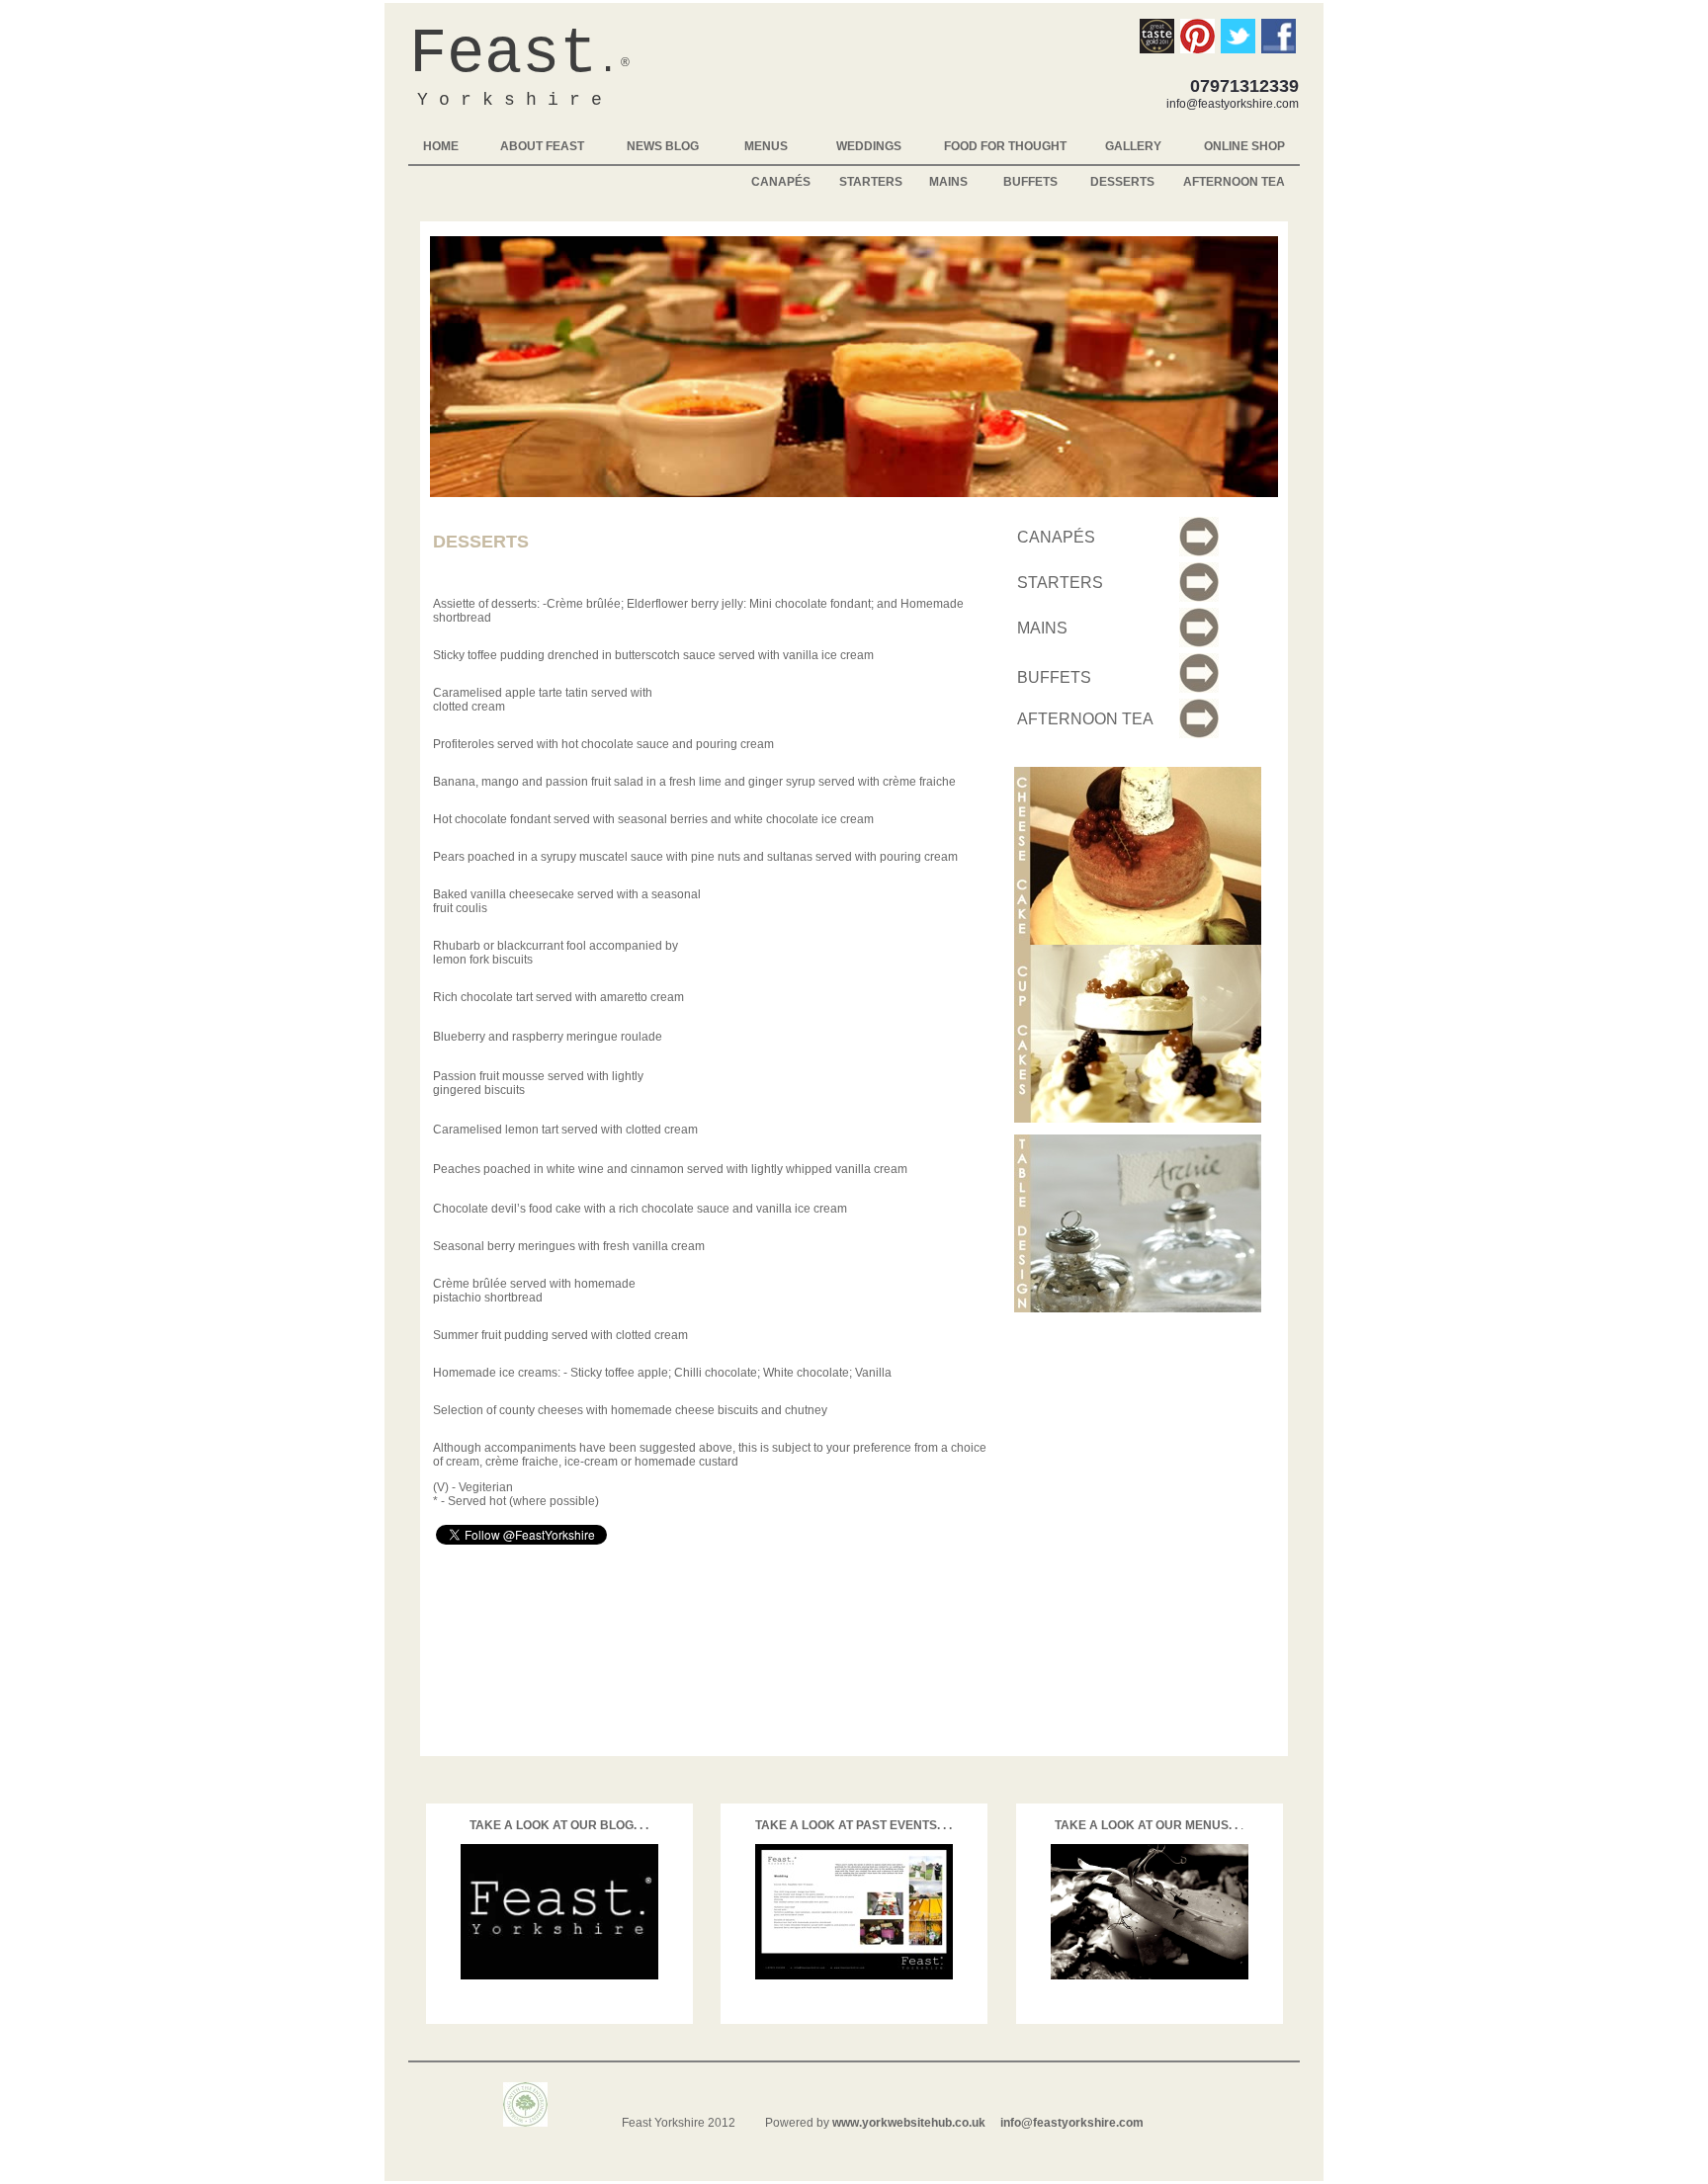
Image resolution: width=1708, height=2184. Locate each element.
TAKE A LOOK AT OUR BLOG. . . (559, 1825)
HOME (441, 146)
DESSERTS (1122, 182)
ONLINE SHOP (1244, 146)
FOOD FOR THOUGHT (1005, 146)
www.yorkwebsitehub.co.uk (909, 2123)
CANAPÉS (781, 182)
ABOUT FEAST (542, 146)
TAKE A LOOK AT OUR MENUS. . (1148, 1825)
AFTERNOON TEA (1234, 182)
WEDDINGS (869, 146)
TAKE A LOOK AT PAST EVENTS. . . (854, 1825)
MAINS (948, 182)
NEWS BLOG (663, 146)
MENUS (766, 146)
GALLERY (1133, 146)
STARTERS (871, 182)
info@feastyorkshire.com (1072, 2123)
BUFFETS (1030, 182)
